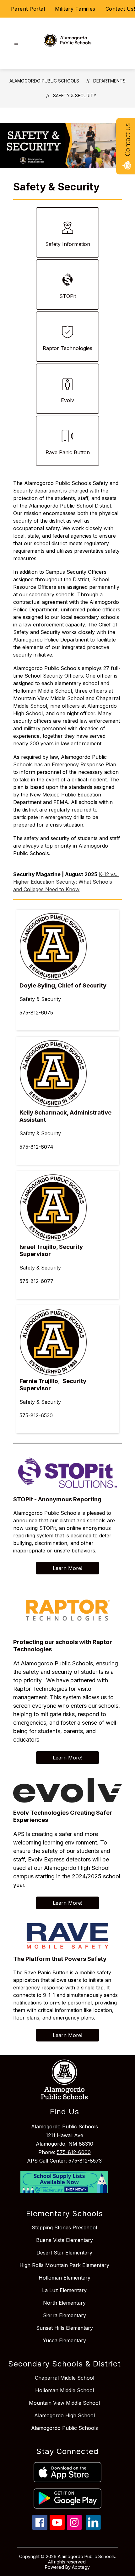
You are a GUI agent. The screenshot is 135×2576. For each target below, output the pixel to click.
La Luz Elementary (64, 2290)
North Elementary (64, 2303)
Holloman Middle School (65, 2390)
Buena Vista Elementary (65, 2240)
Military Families (75, 9)
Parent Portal (28, 9)
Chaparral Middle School (65, 2378)
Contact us (127, 140)
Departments (109, 81)
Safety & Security (75, 96)
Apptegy (81, 2567)
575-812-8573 (85, 2161)
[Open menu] (16, 43)
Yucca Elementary (64, 2340)
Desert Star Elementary (64, 2253)
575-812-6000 (74, 2152)
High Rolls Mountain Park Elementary (64, 2265)
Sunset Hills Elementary (65, 2328)
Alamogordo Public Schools (44, 81)
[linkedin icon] (93, 2528)
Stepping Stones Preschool (64, 2227)
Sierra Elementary (65, 2315)
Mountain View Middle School (64, 2403)
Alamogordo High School (65, 2415)
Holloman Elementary (65, 2278)
